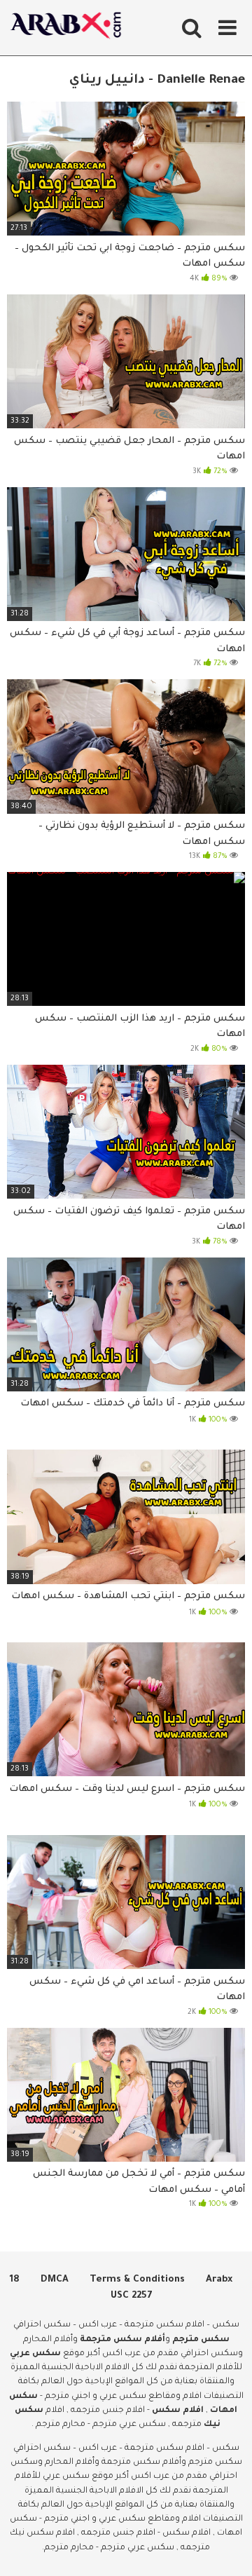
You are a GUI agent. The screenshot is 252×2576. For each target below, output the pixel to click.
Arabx (219, 2280)
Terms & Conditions (137, 2280)
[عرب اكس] (70, 28)
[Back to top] (226, 2548)
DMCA (55, 2280)
